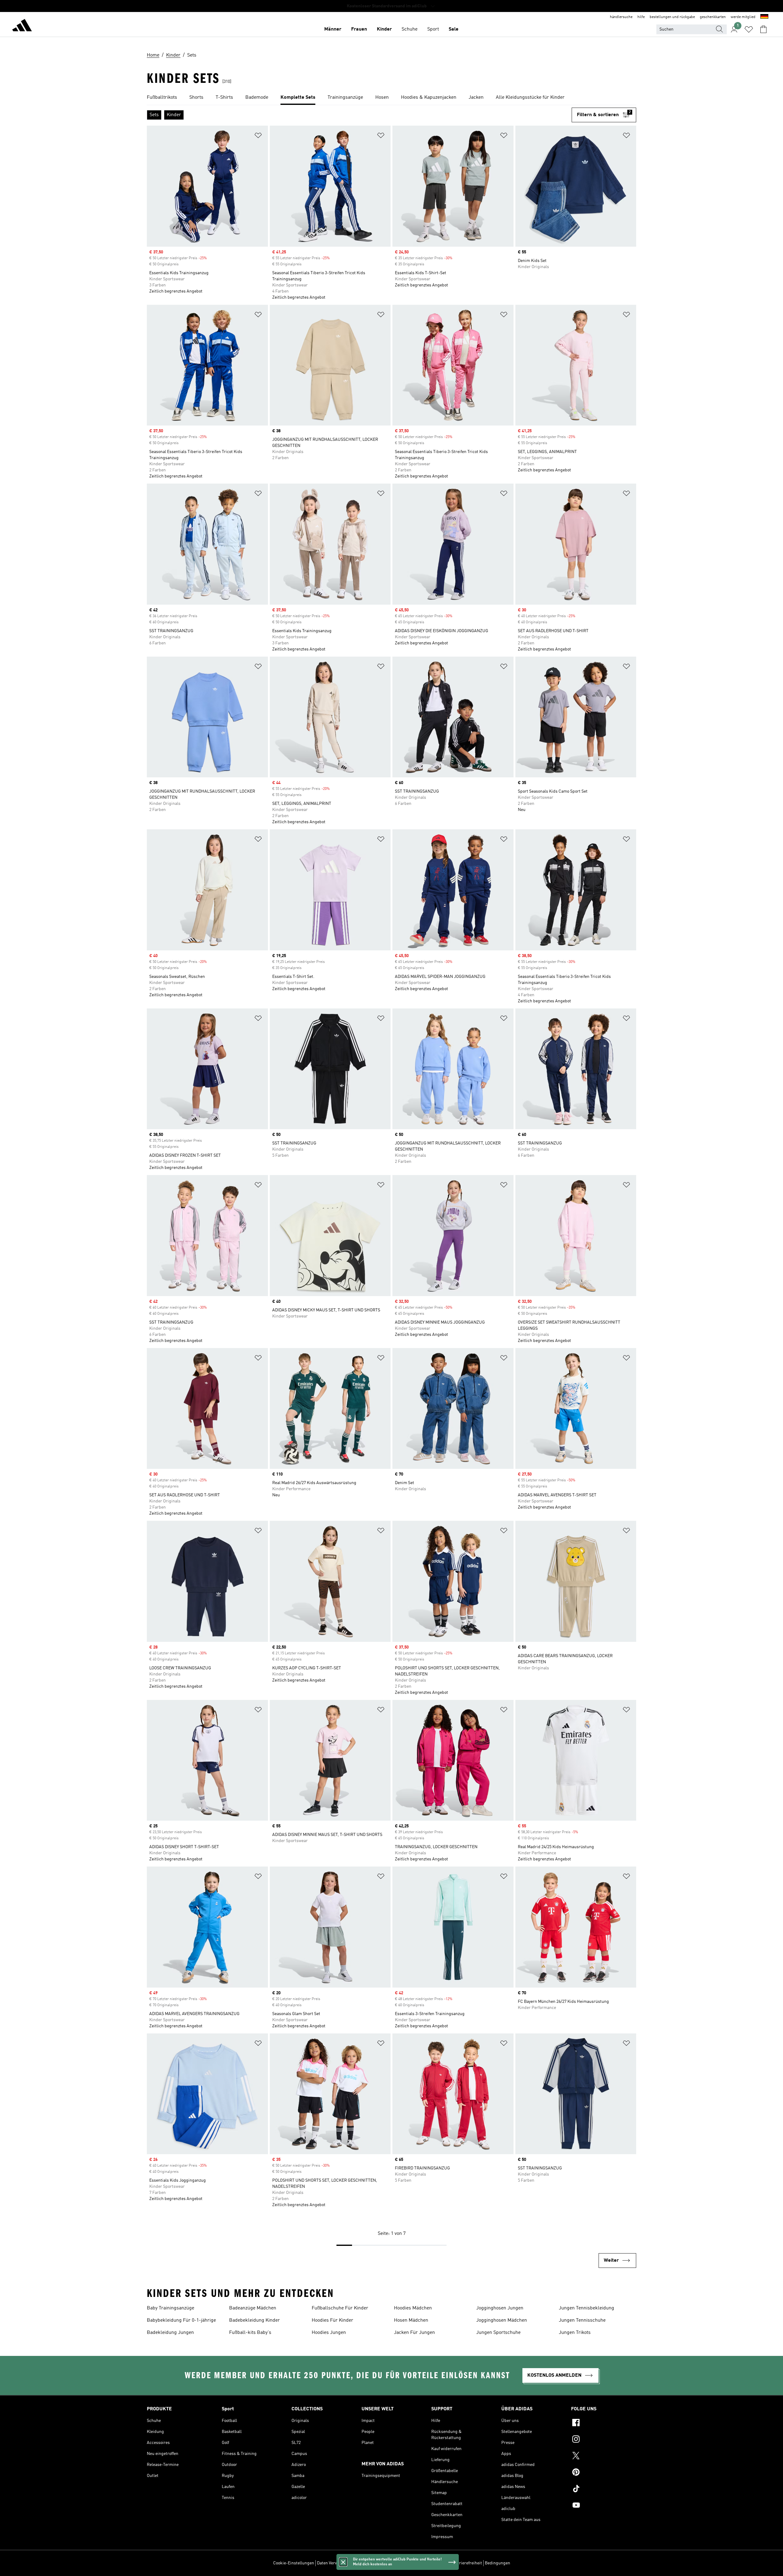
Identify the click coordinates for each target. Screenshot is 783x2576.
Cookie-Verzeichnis (386, 2563)
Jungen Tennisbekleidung (586, 2308)
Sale (454, 29)
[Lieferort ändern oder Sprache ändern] (764, 17)
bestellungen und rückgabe (672, 17)
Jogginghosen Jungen (500, 2308)
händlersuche (621, 17)
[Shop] (22, 26)
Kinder (384, 29)
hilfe (641, 17)
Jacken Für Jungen (414, 2333)
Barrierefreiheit (467, 2563)
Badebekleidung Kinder (254, 2320)
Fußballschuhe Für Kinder (340, 2308)
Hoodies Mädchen (413, 2308)
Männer (333, 29)
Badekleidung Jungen (170, 2333)
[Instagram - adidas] (604, 2440)
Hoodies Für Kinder (332, 2320)
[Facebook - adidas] (604, 2423)
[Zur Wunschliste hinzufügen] (258, 136)
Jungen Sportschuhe (498, 2333)
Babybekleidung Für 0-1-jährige (181, 2320)
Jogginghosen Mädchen (502, 2320)
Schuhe (410, 29)
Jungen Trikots (575, 2333)
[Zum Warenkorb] (763, 29)
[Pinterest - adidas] (604, 2473)
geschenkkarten (713, 17)
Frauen (359, 29)
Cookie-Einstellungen (294, 2563)
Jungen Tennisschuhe (582, 2320)
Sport (433, 29)
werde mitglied (743, 17)
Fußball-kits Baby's (250, 2333)
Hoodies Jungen (329, 2333)
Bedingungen (497, 2563)
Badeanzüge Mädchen (253, 2308)
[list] (391, 98)
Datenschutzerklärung (428, 2563)
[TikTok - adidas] (604, 2489)
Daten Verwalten (332, 2563)
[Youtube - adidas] (604, 2506)
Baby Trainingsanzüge (171, 2308)
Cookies (358, 2563)
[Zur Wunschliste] (749, 29)
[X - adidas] (604, 2456)
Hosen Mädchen (411, 2320)
